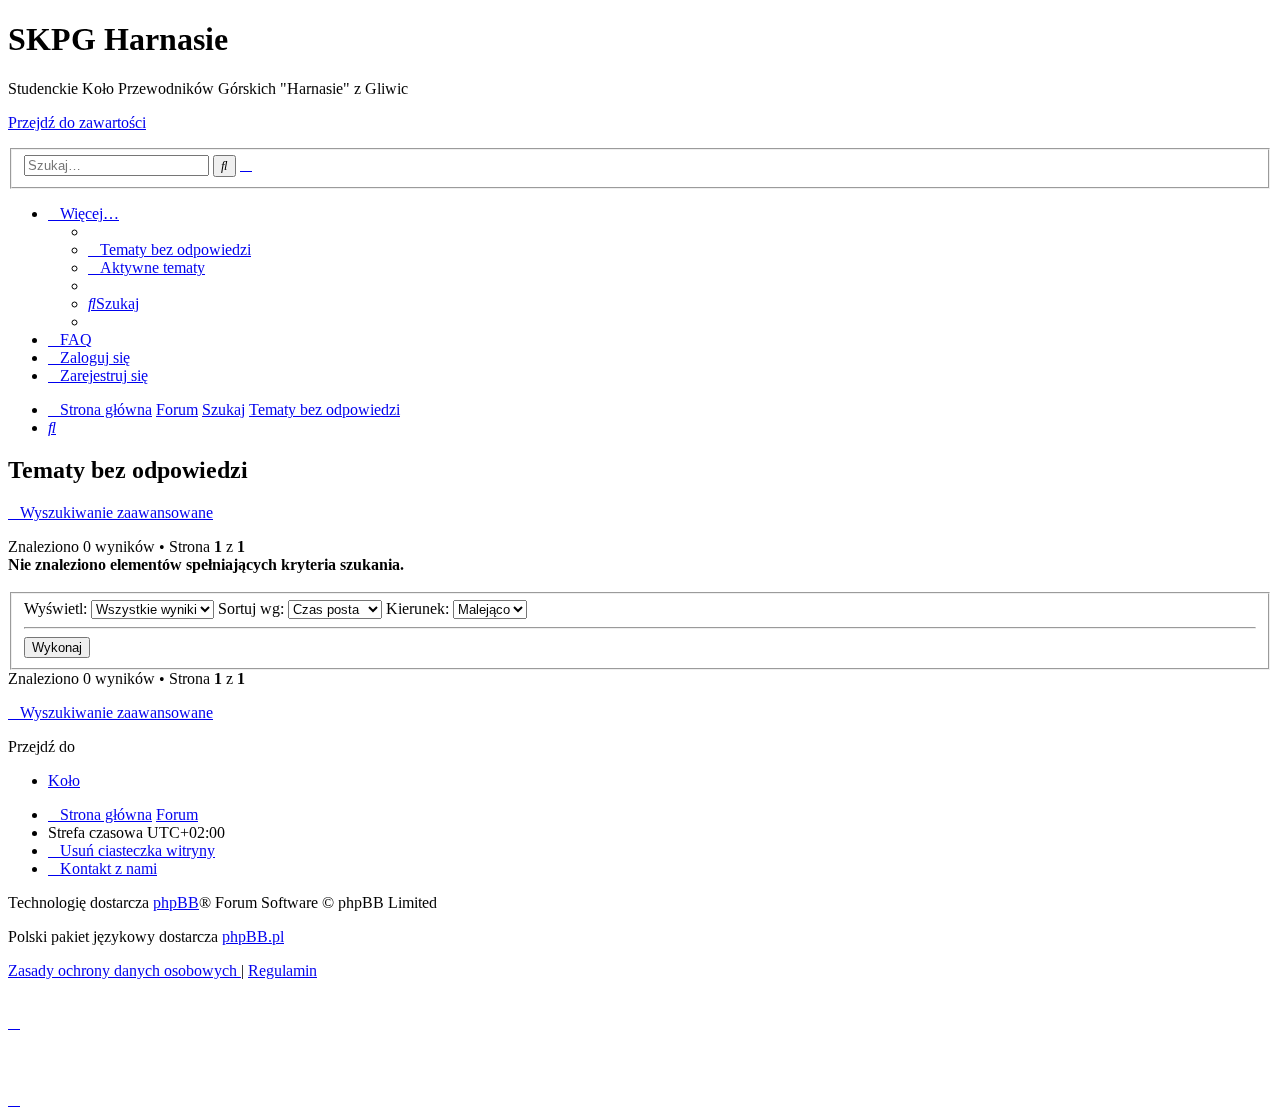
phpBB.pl (253, 936)
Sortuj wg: (253, 608)
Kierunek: (419, 608)
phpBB (176, 902)
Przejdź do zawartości (77, 122)
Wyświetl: (57, 608)
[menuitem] (169, 249)
